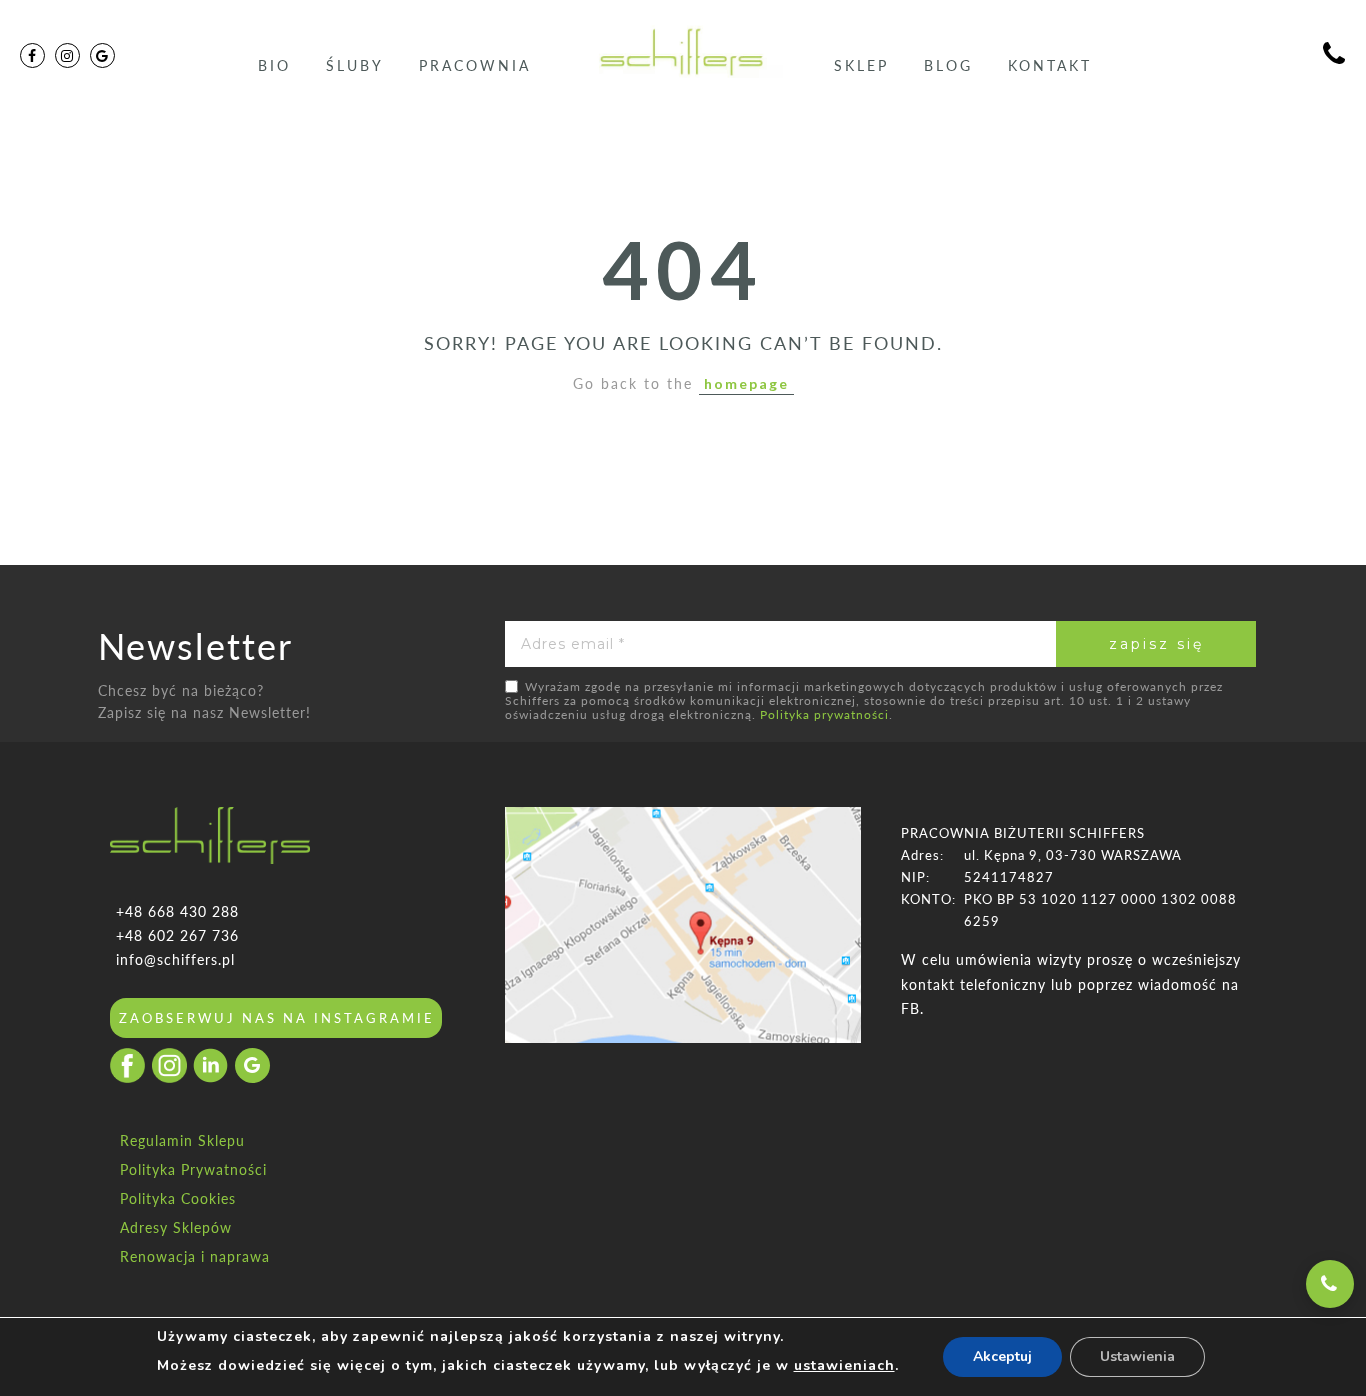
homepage (746, 383)
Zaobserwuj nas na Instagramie (277, 1018)
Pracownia (475, 65)
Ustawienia (1137, 1356)
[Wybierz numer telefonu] (1330, 1284)
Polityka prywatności (824, 714)
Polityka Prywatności (193, 1169)
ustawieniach (844, 1365)
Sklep (861, 65)
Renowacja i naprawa (195, 1256)
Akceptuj (1002, 1356)
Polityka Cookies (178, 1198)
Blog (948, 65)
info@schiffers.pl (175, 959)
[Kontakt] (1334, 56)
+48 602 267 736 (177, 935)
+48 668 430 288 (177, 911)
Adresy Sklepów (176, 1227)
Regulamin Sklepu (182, 1140)
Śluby (355, 65)
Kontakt (1050, 65)
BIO (274, 65)
